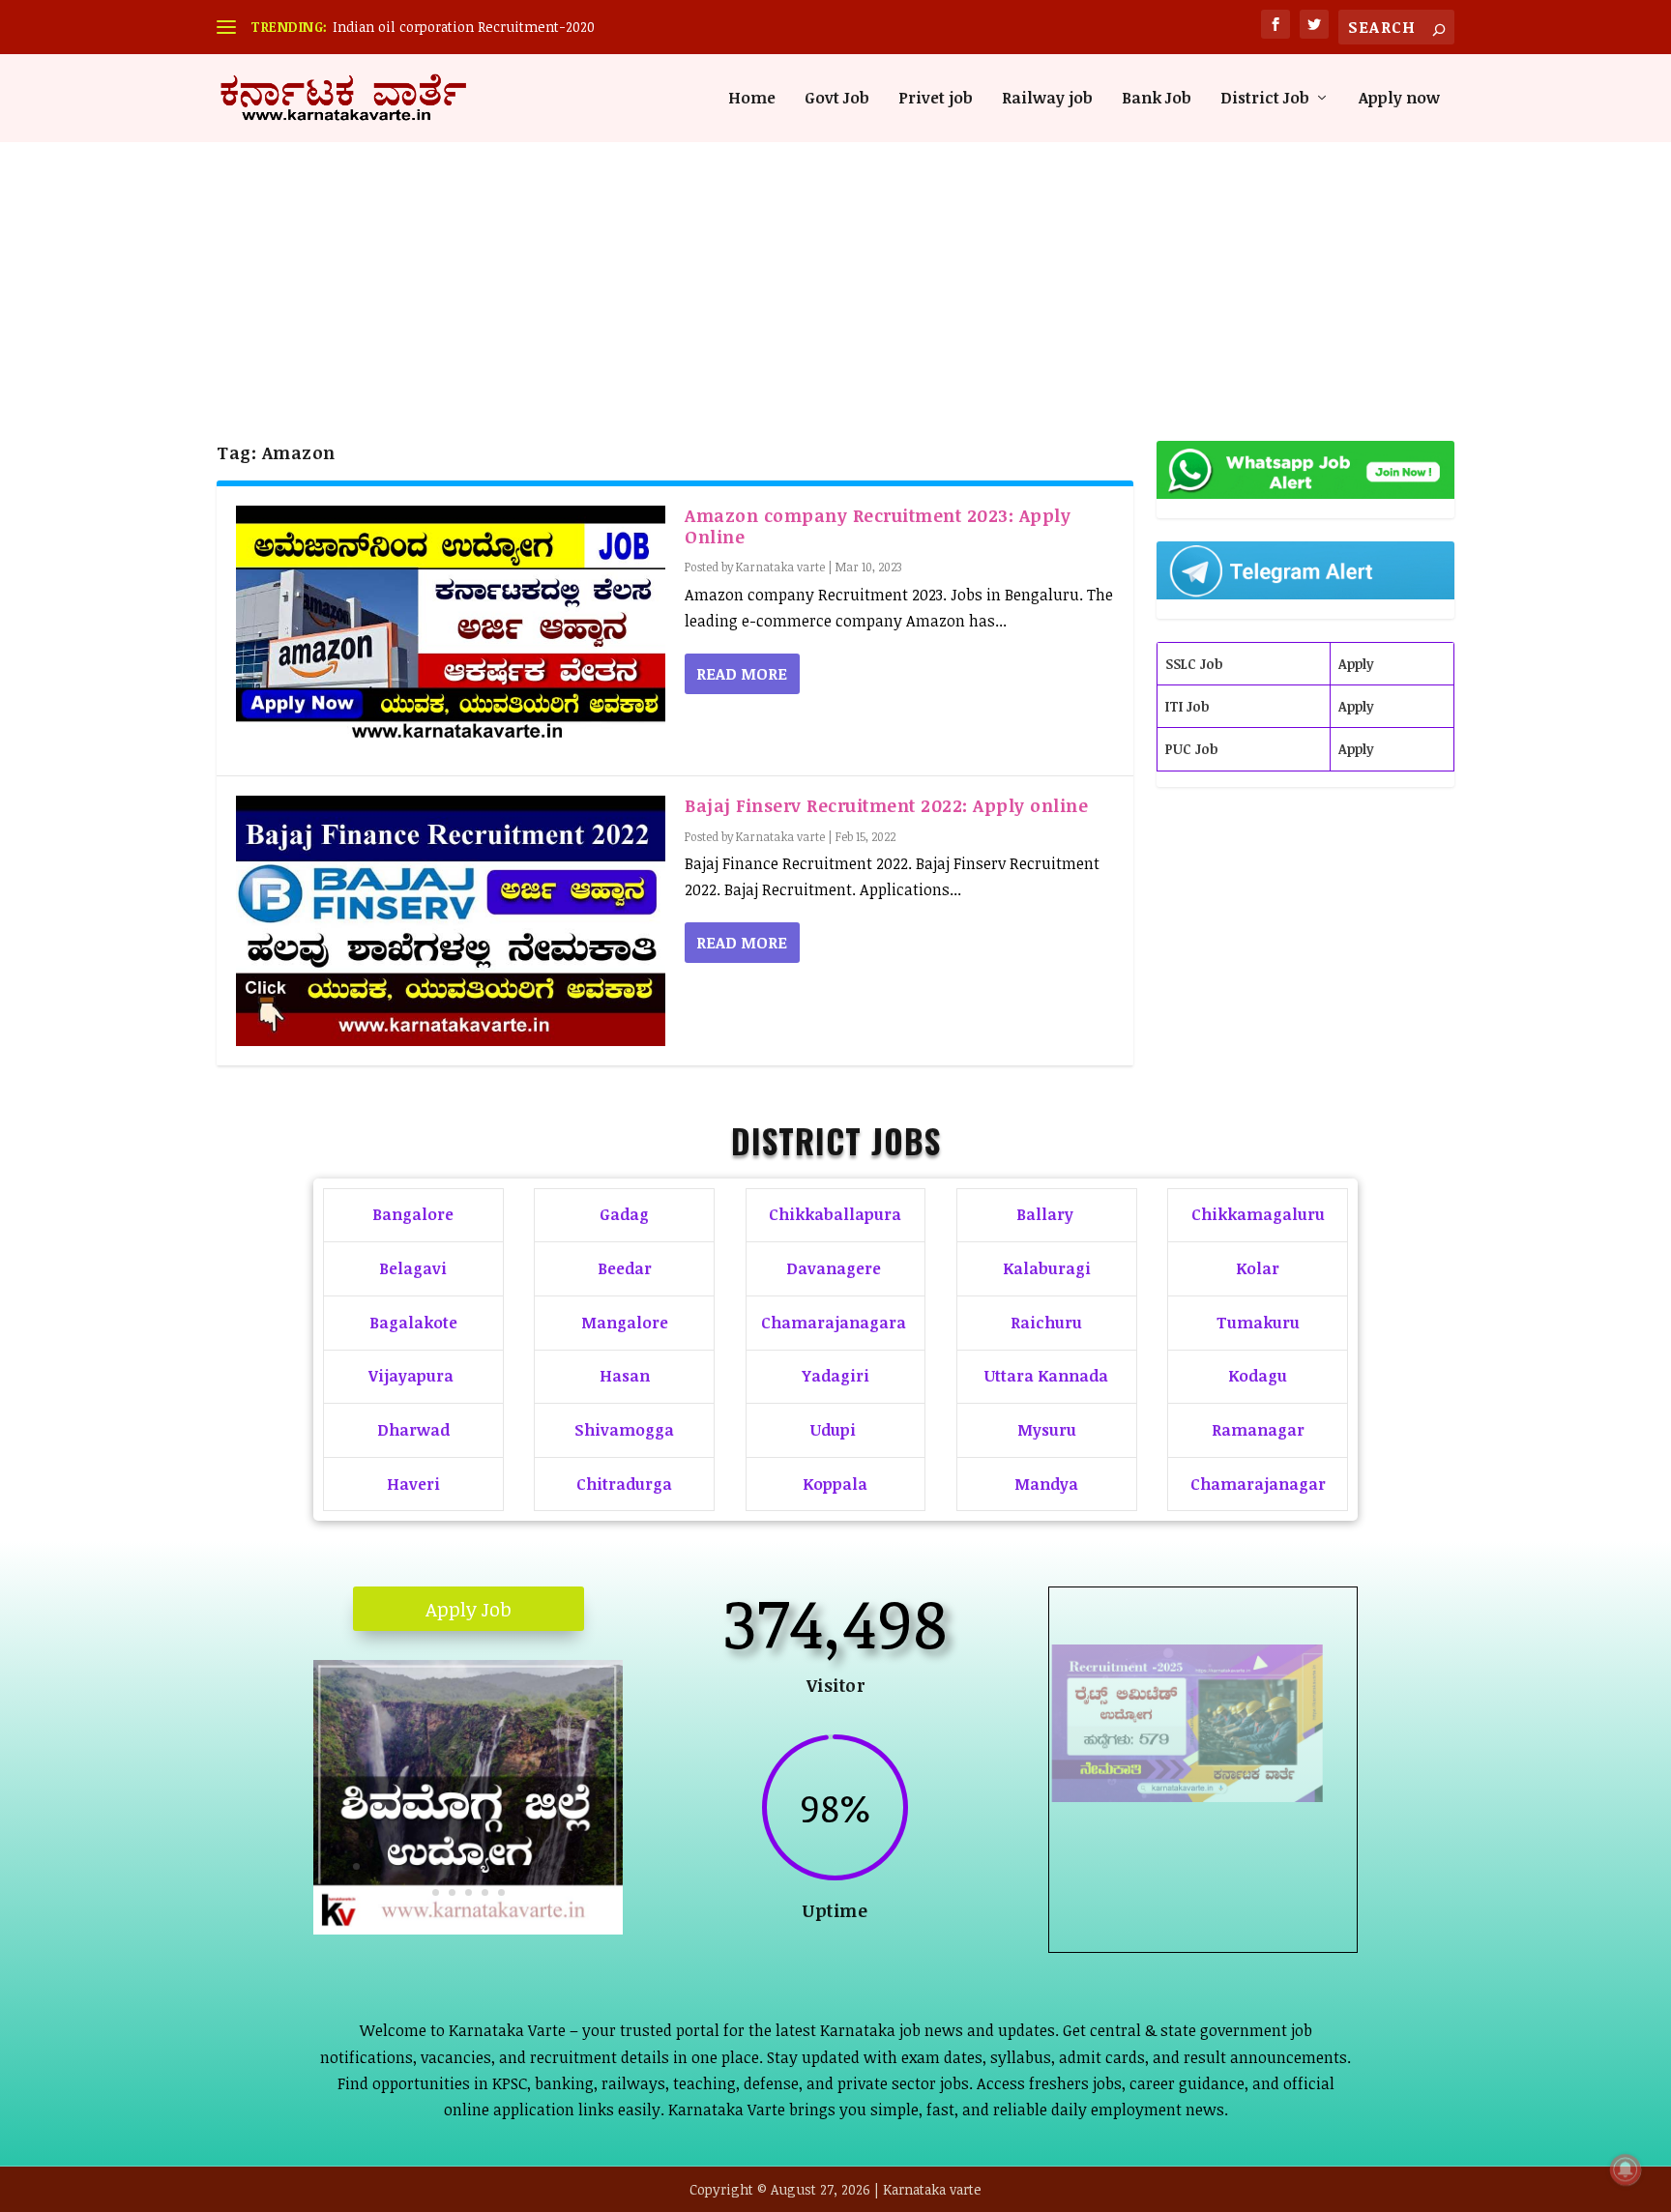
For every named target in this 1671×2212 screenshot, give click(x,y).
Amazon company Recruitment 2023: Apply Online (878, 526)
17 (586, 1866)
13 (521, 1866)
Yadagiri (835, 1376)
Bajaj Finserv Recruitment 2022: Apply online (886, 805)
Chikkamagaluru (1258, 1214)
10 (471, 1866)
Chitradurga (624, 1484)
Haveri (413, 1484)
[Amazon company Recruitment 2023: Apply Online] (451, 631)
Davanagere (834, 1268)
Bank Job (1157, 99)
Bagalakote (413, 1323)
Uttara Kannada (1046, 1376)
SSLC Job (1194, 664)
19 (436, 1892)
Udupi (833, 1430)
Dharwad (413, 1430)
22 (485, 1892)
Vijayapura (411, 1376)
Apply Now (1203, 1900)
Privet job (936, 99)
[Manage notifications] (1626, 2169)
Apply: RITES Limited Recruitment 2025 (1203, 1825)
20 (452, 1892)
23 (501, 1892)
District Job (1265, 99)
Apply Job (469, 1609)
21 (469, 1892)
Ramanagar (1258, 1430)
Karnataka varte (780, 567)
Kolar (1258, 1268)
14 (537, 1866)
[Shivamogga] (468, 1929)
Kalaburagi (1047, 1268)
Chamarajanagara (834, 1323)
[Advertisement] (835, 257)
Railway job (1047, 99)
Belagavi (413, 1268)
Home (752, 99)
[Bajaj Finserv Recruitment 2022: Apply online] (451, 921)
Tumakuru (1258, 1323)
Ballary (1047, 1214)
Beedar (625, 1268)
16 (570, 1866)
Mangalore (625, 1323)
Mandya (1046, 1484)
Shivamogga (624, 1430)
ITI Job (1187, 706)
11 (488, 1866)
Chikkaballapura (835, 1214)
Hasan (625, 1376)
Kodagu (1258, 1376)
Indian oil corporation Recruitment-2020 (464, 27)
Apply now (1399, 99)
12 (504, 1866)
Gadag (624, 1214)
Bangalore (413, 1214)
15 (554, 1866)
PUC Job (1191, 749)
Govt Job (837, 99)
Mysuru (1047, 1430)
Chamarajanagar (1258, 1484)
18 (603, 1866)
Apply (1356, 664)
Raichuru (1046, 1323)
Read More (742, 674)
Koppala (835, 1484)
